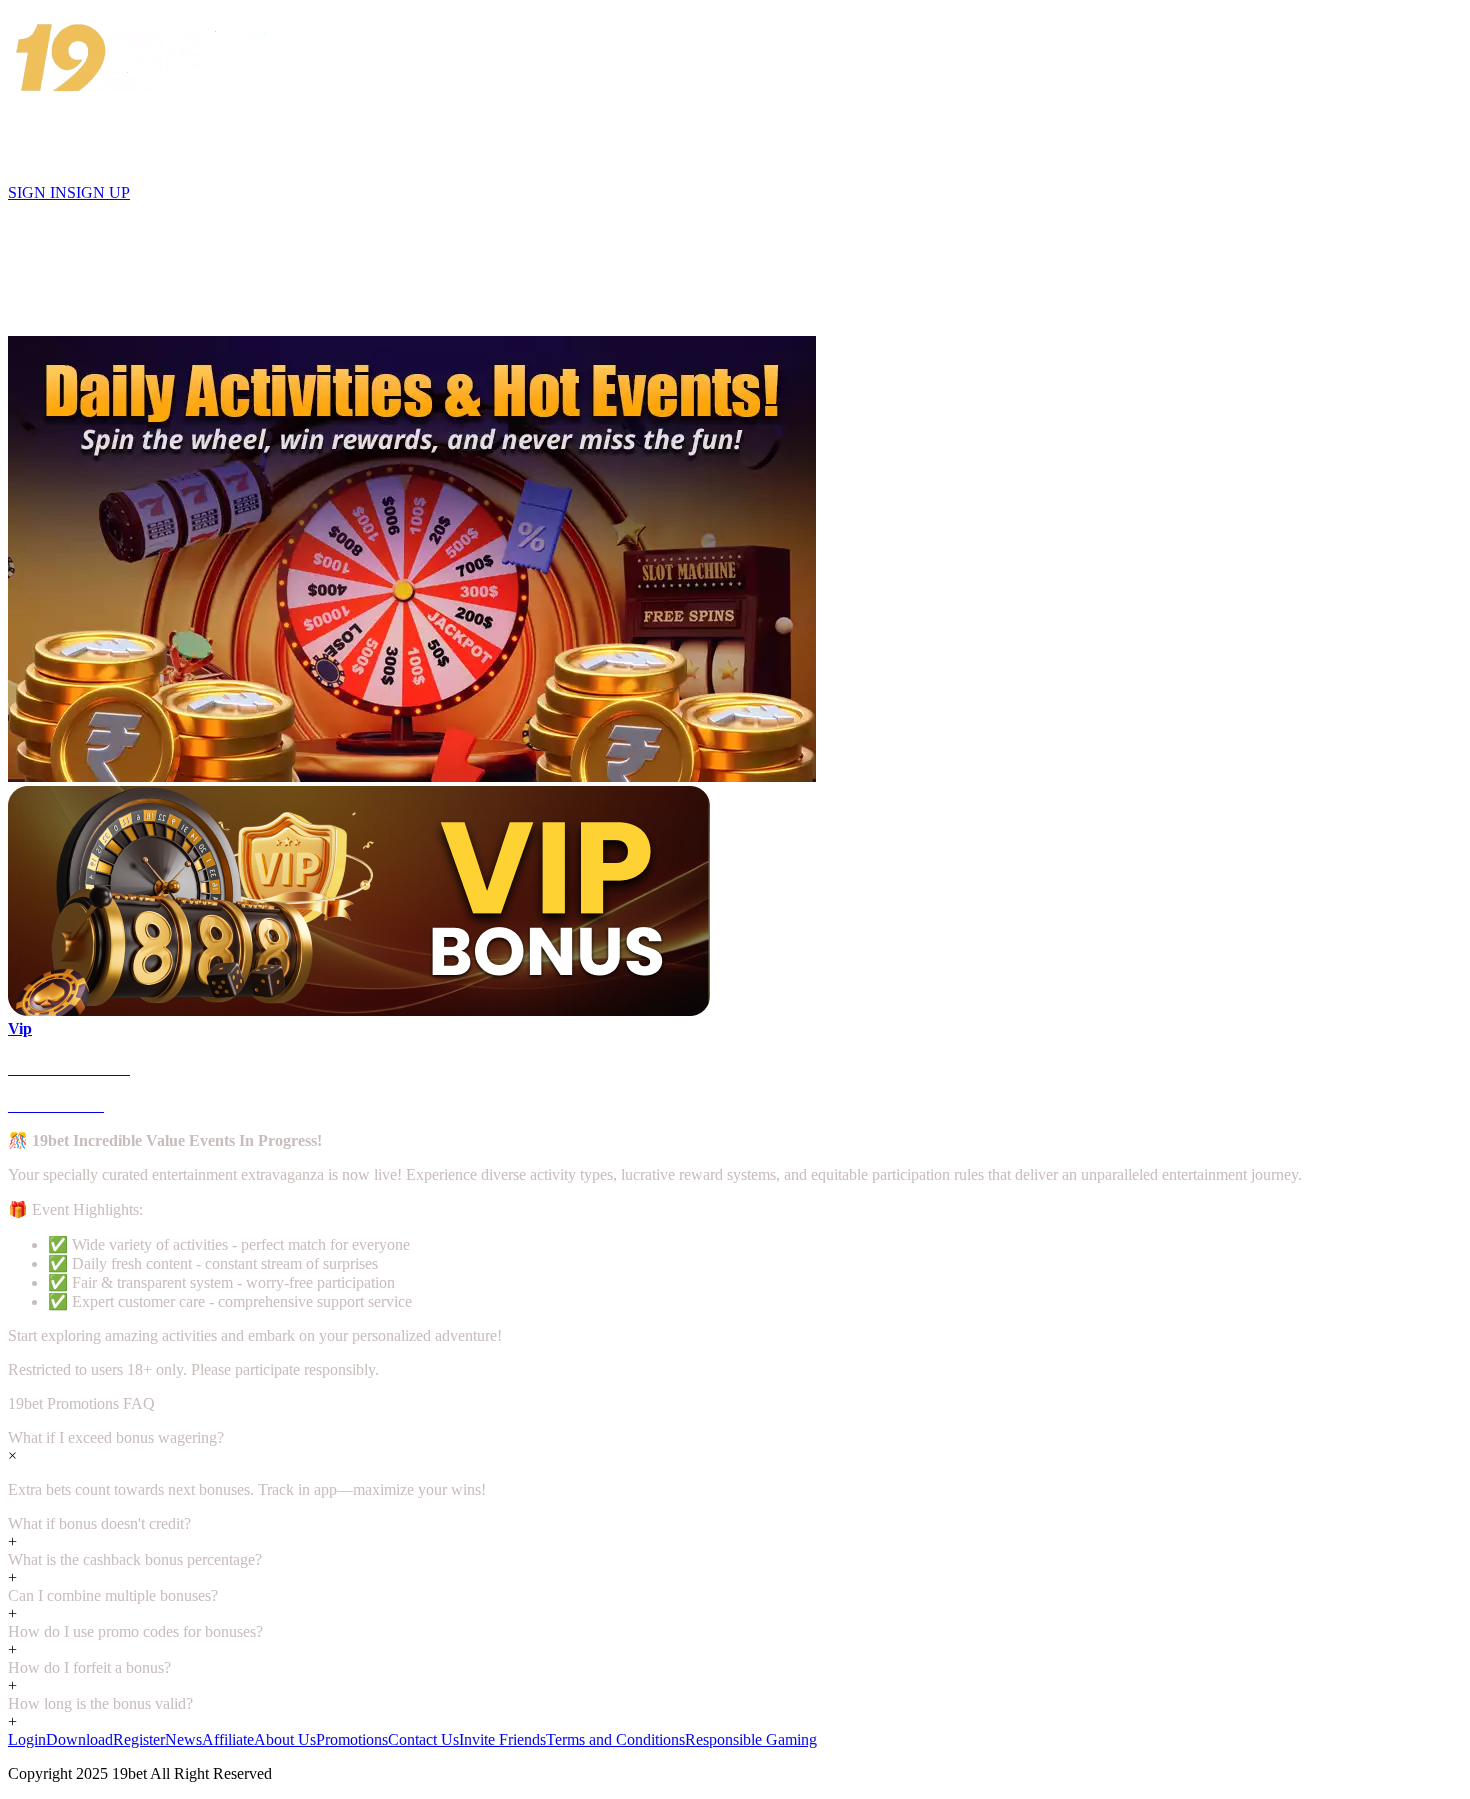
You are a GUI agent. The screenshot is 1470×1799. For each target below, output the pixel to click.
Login (27, 1739)
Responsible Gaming (751, 1739)
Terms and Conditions (615, 1739)
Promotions (352, 1739)
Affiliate (228, 1739)
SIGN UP (98, 192)
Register (139, 1739)
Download (79, 1739)
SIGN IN (37, 192)
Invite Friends (502, 1739)
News (183, 1739)
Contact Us (423, 1739)
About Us (285, 1739)
